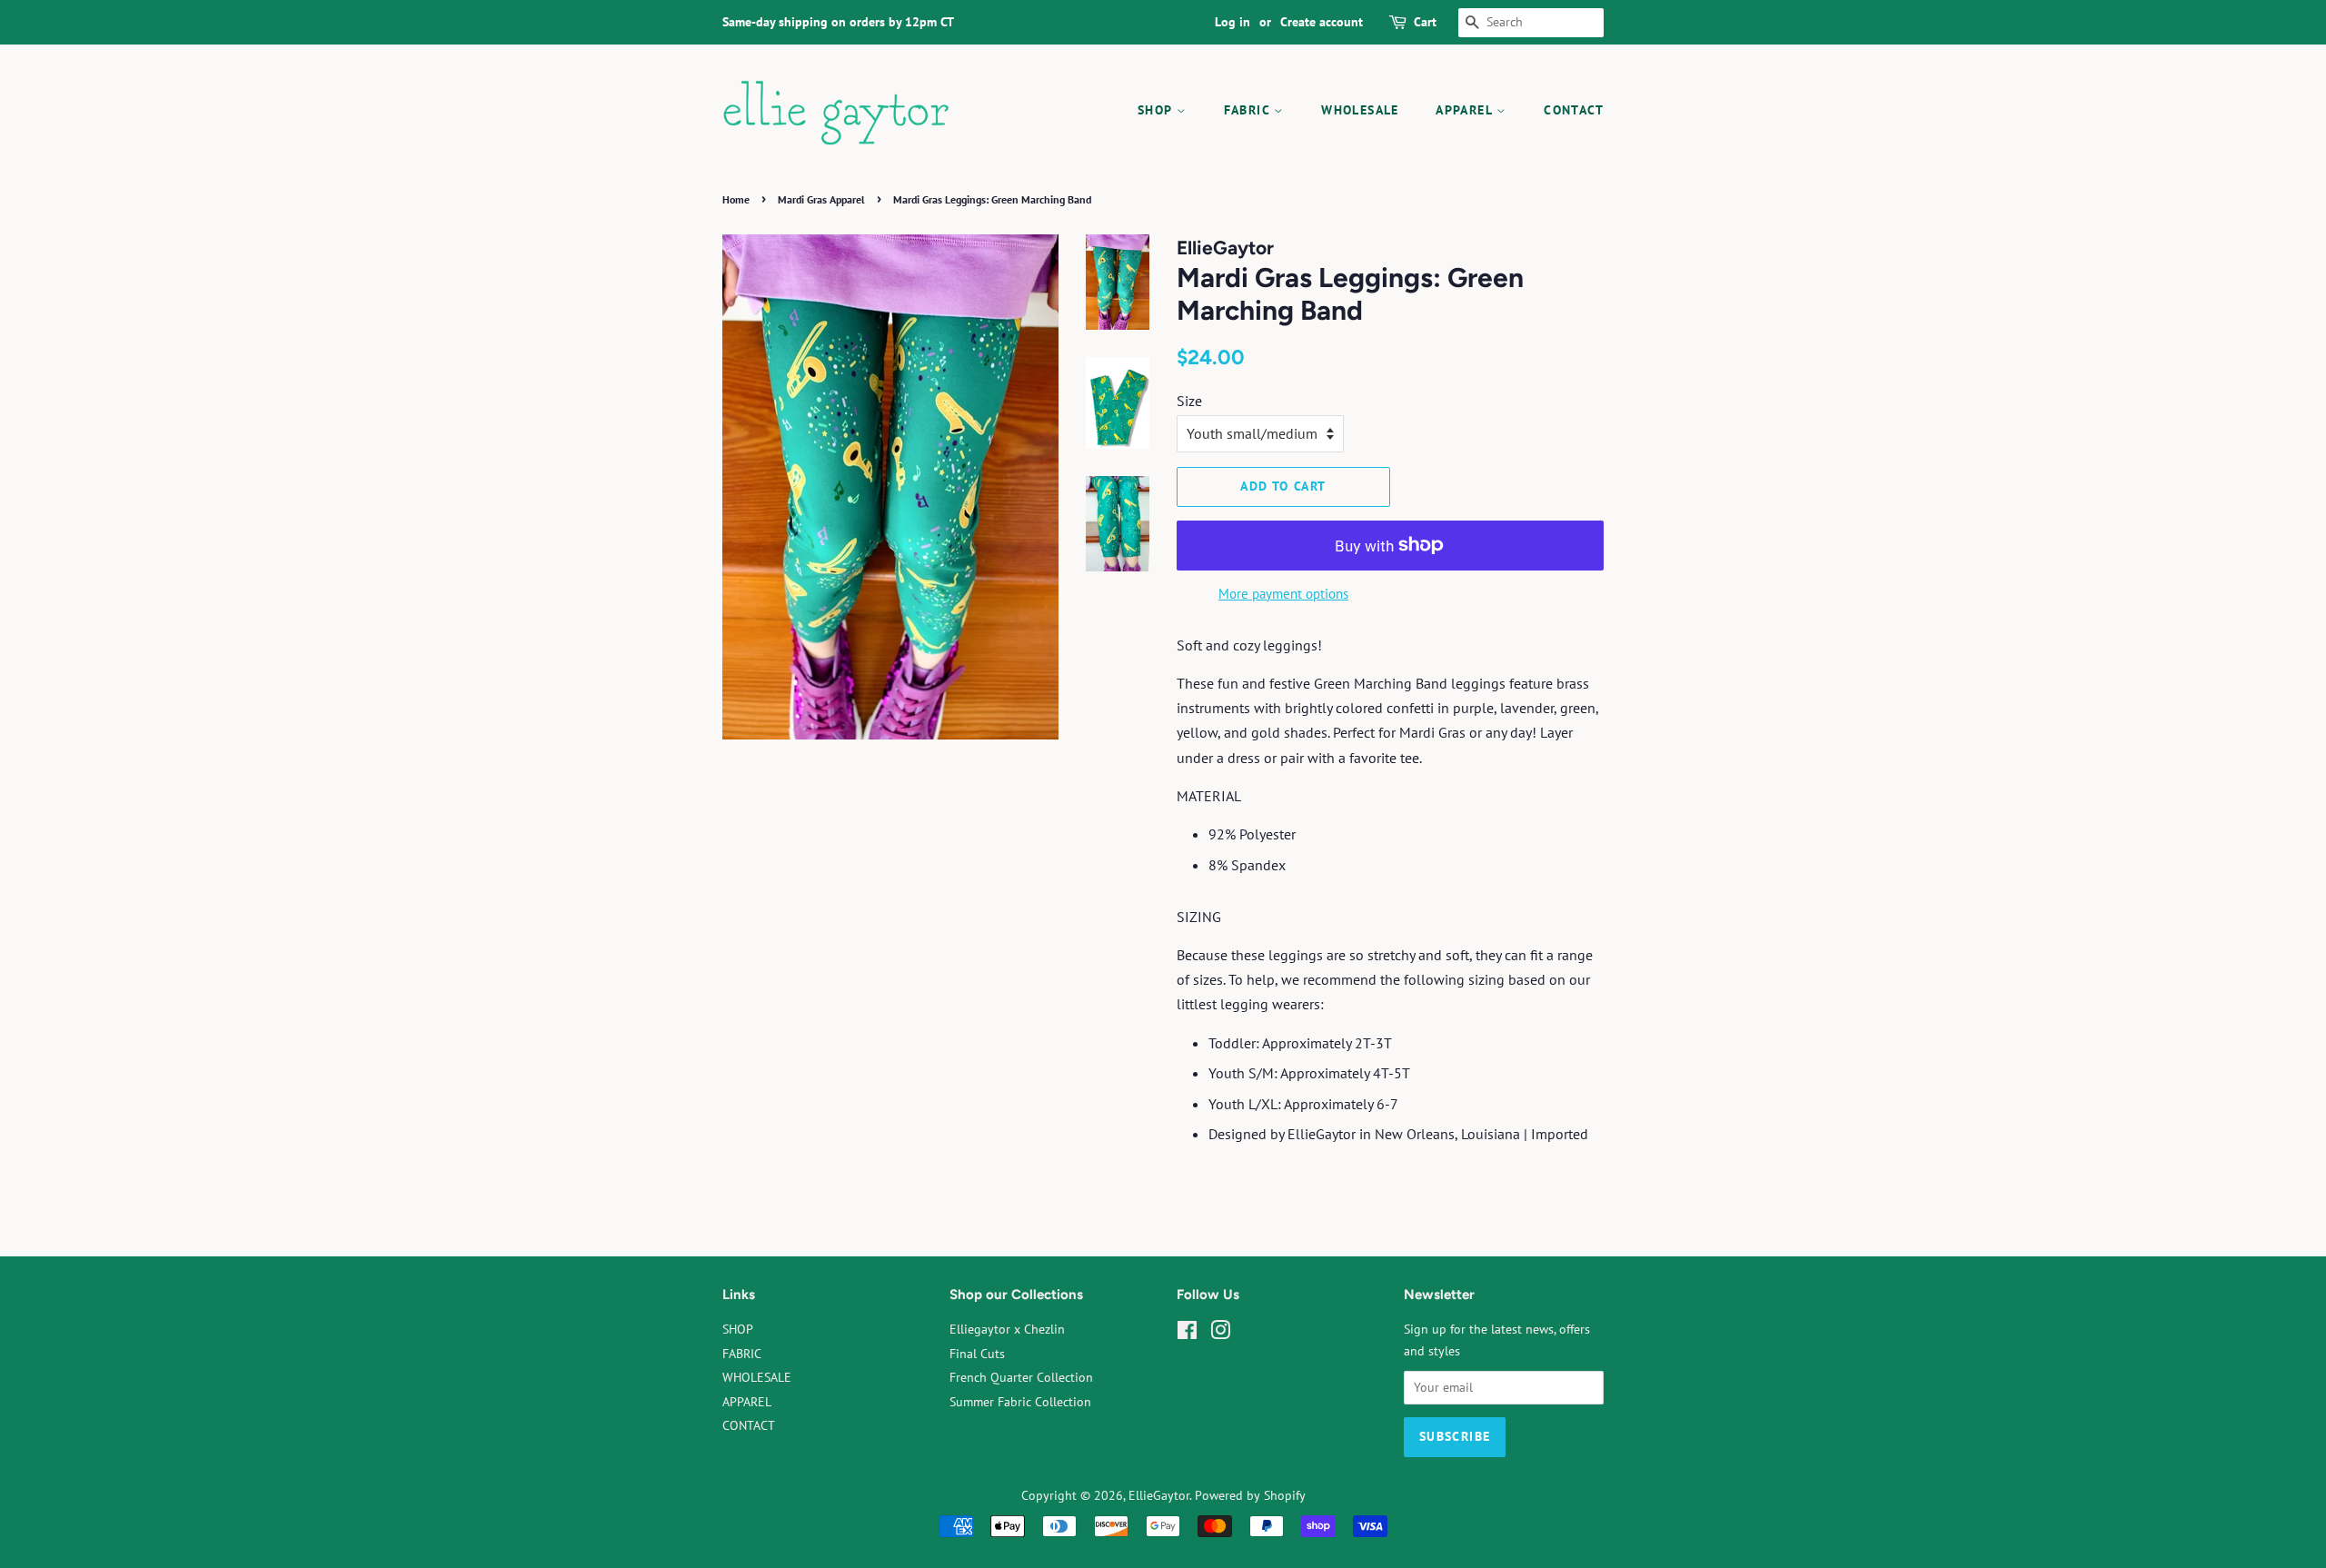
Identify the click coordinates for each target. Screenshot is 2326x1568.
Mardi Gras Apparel (821, 199)
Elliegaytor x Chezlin (1007, 1329)
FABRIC (1249, 110)
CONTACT (1574, 110)
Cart (1425, 22)
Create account (1322, 22)
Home (736, 199)
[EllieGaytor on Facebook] (1187, 1334)
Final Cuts (977, 1354)
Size (1189, 401)
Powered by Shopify (1250, 1495)
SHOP (1157, 110)
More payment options (1283, 594)
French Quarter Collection (1021, 1377)
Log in (1233, 22)
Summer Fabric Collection (1020, 1402)
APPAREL (1466, 110)
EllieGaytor (1159, 1495)
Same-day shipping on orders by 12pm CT (838, 22)
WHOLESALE (1360, 110)
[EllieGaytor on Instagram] (1220, 1334)
